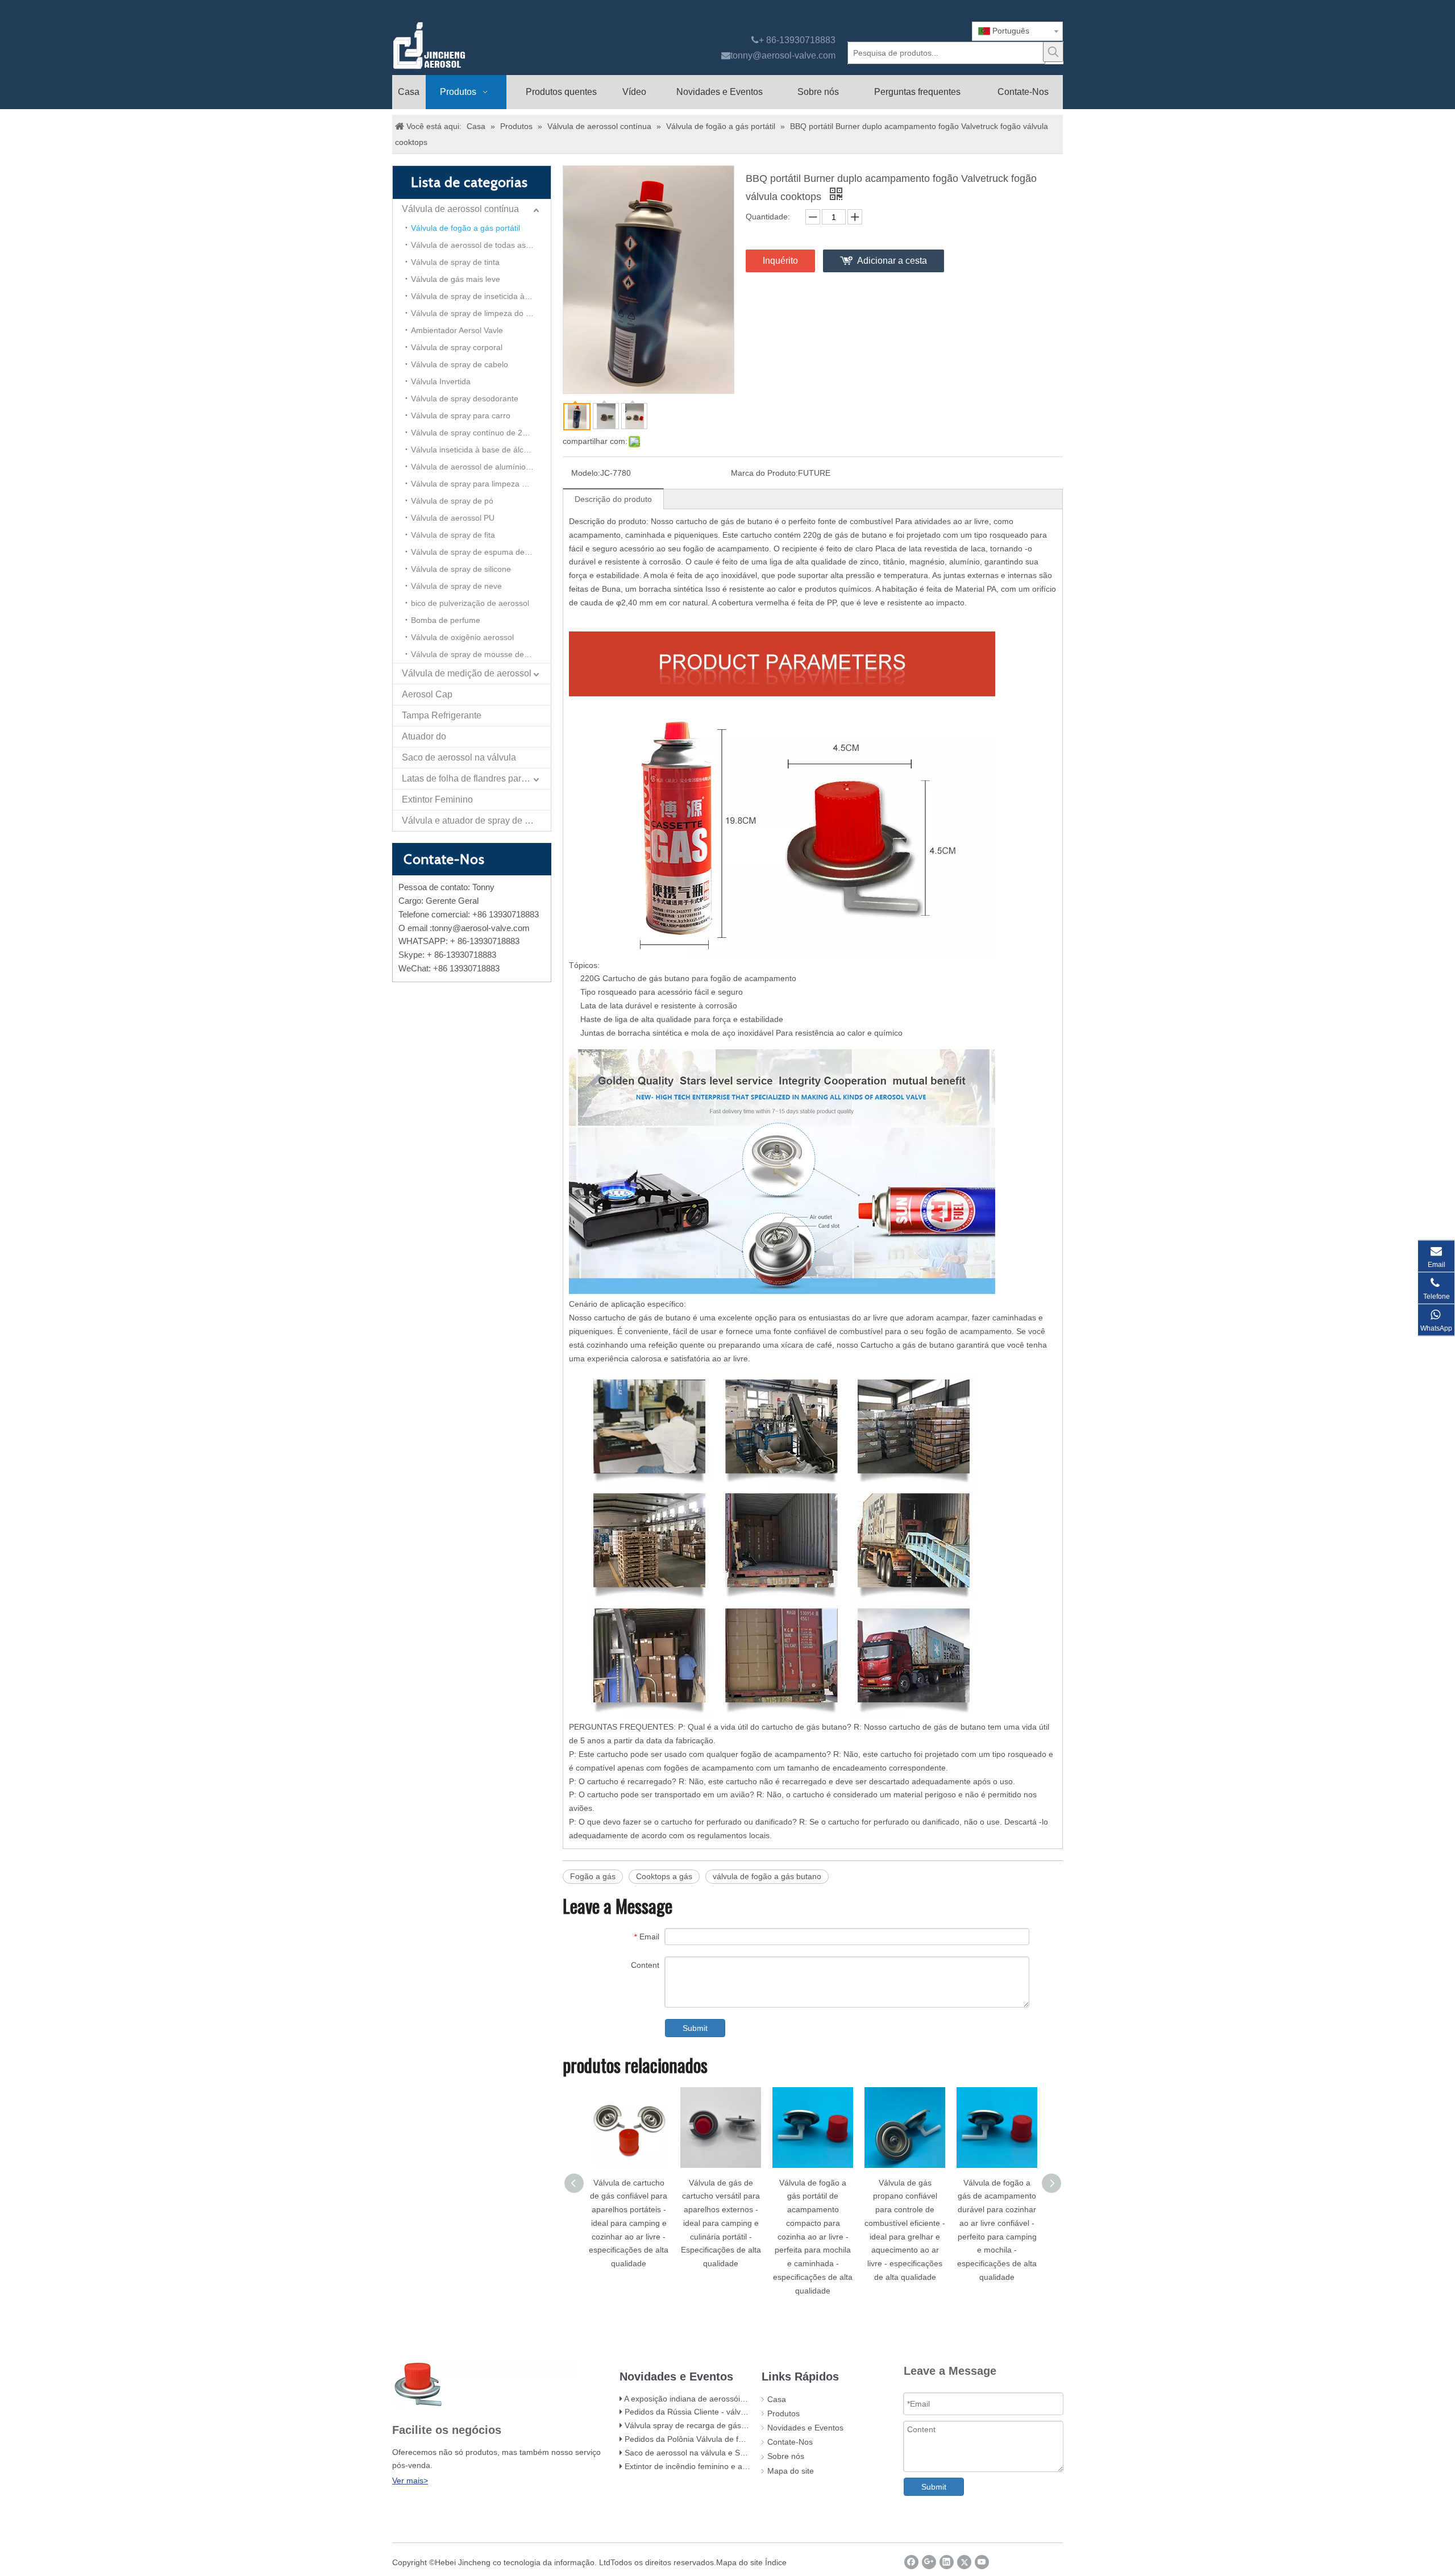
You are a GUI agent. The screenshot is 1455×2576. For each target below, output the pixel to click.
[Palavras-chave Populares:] (1053, 52)
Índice (776, 2562)
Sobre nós (786, 2456)
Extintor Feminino (437, 799)
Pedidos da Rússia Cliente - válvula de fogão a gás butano (730, 2412)
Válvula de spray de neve (456, 586)
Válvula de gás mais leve (456, 279)
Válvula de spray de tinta (455, 262)
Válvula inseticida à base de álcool (473, 450)
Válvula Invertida (441, 381)
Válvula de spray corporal (457, 347)
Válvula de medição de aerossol (467, 673)
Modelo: (586, 473)
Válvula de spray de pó (452, 501)
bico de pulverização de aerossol (470, 603)
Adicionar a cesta (892, 261)
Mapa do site (791, 2471)
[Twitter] (964, 2562)
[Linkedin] (947, 2562)
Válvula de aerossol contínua (460, 209)
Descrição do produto (613, 499)
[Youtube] (982, 2562)
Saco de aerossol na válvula (459, 757)
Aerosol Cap (427, 694)
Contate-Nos (790, 2442)
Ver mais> (410, 2481)
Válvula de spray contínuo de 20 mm (477, 433)
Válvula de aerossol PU (453, 518)
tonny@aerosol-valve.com (783, 55)
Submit (695, 2028)
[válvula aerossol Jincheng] (489, 45)
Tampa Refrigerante (442, 715)
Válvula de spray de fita (453, 535)
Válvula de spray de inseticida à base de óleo (481, 296)
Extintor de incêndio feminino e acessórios (701, 2466)
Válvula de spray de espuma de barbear (481, 552)
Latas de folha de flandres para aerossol (476, 778)
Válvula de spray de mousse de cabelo (481, 654)
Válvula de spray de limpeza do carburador (481, 313)
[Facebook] (911, 2562)
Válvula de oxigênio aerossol (462, 637)
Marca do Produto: (764, 473)
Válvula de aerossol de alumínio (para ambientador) (481, 467)
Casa (777, 2399)
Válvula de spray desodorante (465, 398)
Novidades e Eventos (805, 2428)
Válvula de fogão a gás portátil (465, 228)
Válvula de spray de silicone (461, 569)
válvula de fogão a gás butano (767, 1876)
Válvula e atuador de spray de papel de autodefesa (476, 820)
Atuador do (424, 736)
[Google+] (929, 2562)
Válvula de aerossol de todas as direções (481, 245)
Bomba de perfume (446, 620)
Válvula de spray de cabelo (460, 364)
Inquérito (780, 261)
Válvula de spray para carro (461, 416)
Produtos (783, 2413)
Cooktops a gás (664, 1876)
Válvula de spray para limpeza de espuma (481, 484)
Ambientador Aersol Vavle (457, 330)
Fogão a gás (593, 1876)
